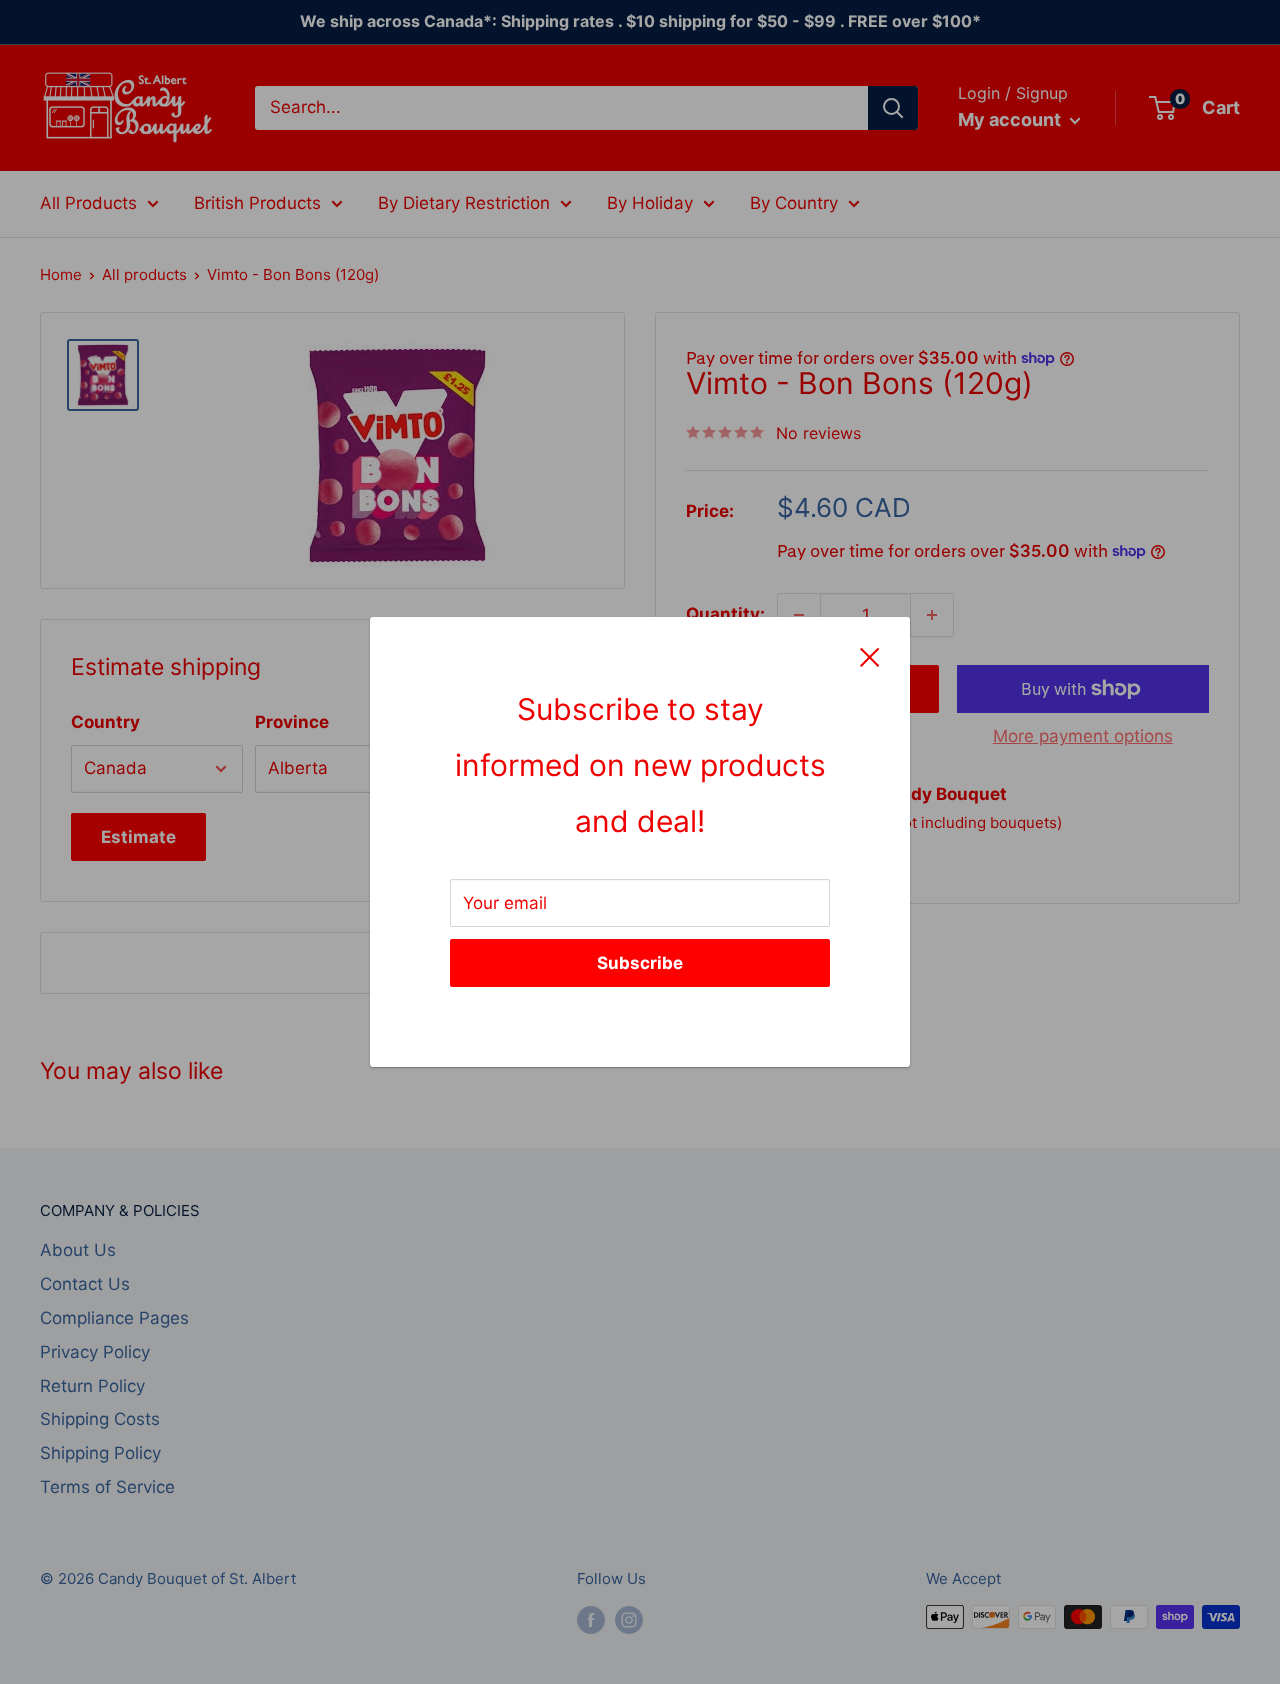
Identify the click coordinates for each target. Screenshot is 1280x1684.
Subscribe (640, 963)
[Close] (870, 657)
